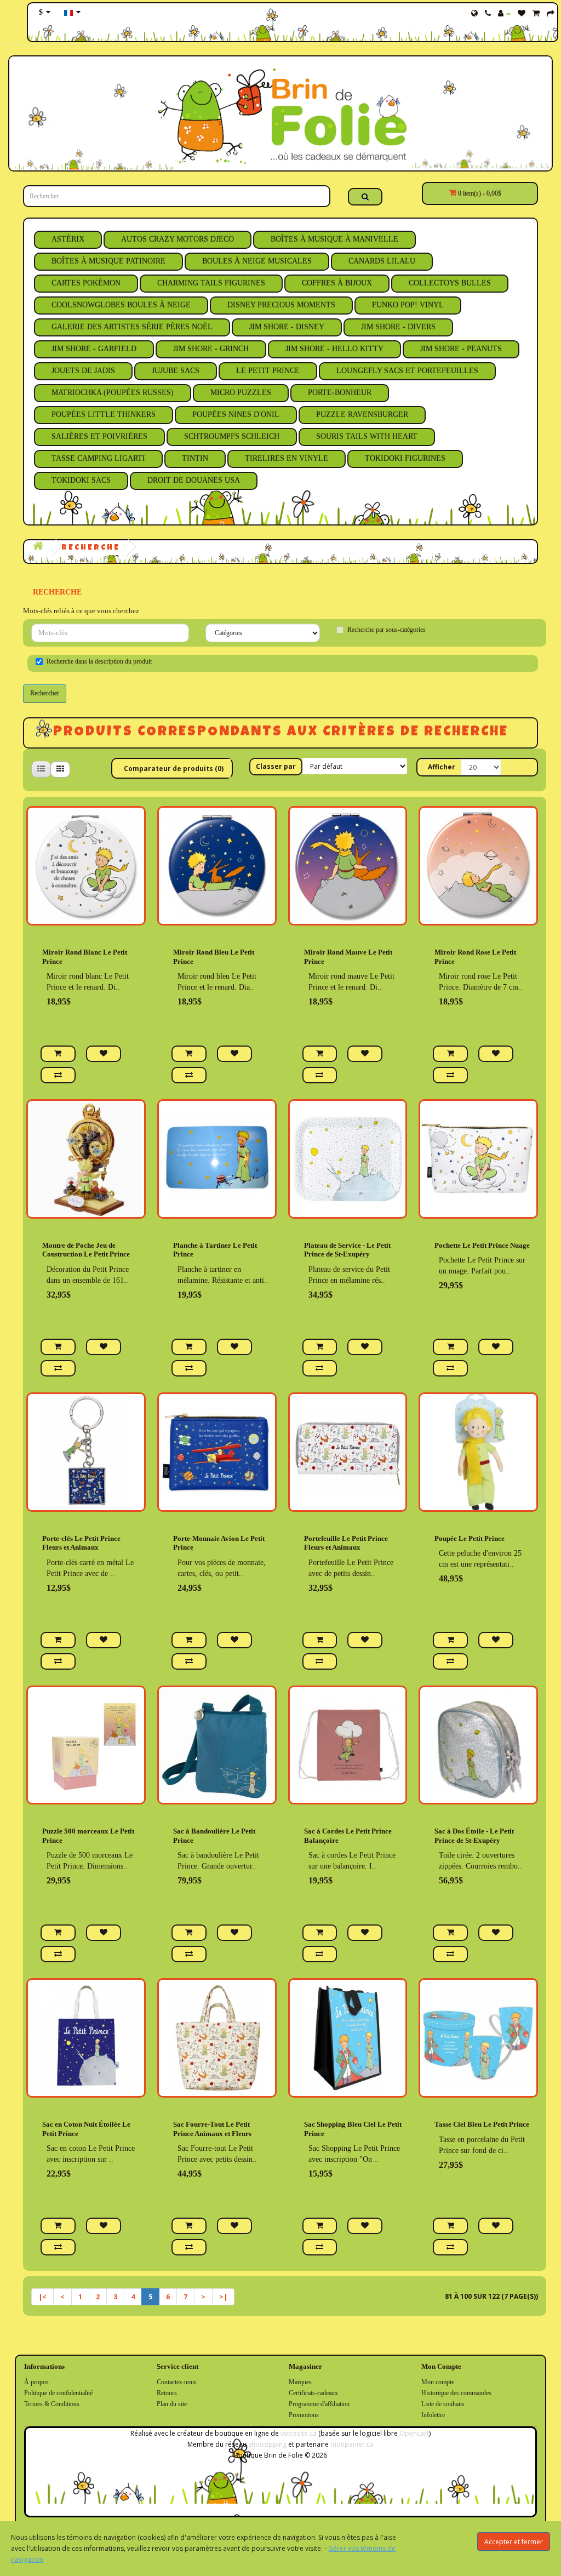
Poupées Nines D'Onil (236, 415)
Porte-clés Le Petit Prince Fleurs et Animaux (81, 1543)
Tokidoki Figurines (405, 458)
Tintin (195, 458)
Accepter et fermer (514, 2542)
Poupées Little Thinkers (104, 415)
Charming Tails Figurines (211, 283)
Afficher (442, 767)
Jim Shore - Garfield (94, 349)
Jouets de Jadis (83, 371)
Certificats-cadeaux (313, 2393)
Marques (300, 2382)
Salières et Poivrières (99, 436)
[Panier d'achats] (536, 14)
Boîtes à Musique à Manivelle (334, 239)
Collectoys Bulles (450, 283)
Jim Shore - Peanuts (461, 349)
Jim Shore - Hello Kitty (334, 349)
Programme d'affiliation (319, 2404)
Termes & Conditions (52, 2404)
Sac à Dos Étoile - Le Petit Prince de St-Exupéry (474, 1836)
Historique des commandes (456, 2393)
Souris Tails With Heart (367, 436)
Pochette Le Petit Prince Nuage (482, 1245)
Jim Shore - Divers (398, 327)
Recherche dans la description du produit (99, 661)
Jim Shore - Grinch (211, 349)
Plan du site (172, 2404)
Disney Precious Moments (281, 305)
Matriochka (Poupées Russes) (113, 393)
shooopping (267, 2444)
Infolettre (433, 2415)
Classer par (276, 766)
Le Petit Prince (268, 371)
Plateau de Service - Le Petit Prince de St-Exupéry (347, 1250)
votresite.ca (299, 2433)
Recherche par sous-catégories (387, 630)
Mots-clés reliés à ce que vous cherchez (81, 611)
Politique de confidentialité (58, 2393)
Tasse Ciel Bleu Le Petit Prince (482, 2124)
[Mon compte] (504, 14)
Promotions (304, 2415)
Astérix (68, 239)
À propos (36, 2382)
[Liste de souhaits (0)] (522, 14)
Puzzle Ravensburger (362, 415)
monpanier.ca (352, 2444)
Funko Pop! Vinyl (408, 305)
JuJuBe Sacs (176, 371)
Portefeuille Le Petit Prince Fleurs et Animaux (346, 1543)
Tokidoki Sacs (81, 480)
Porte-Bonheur (340, 393)
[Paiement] (551, 14)
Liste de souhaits (443, 2404)
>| (223, 2297)
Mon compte (438, 2382)
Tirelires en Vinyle (287, 458)
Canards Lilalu (382, 261)
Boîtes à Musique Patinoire (108, 261)
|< (42, 2297)
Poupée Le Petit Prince (470, 1538)
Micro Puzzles (241, 393)
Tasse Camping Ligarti (98, 458)
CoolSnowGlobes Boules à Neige (121, 305)
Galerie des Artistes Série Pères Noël (132, 327)
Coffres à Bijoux (337, 283)
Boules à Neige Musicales (257, 261)
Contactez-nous (177, 2382)
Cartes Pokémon (86, 283)
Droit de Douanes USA (194, 480)
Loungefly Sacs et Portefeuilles (407, 371)
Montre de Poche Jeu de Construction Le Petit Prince (86, 1250)
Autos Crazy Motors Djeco (178, 239)
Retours (167, 2393)
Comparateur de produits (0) (174, 769)
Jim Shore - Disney (287, 327)
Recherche (91, 548)
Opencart (414, 2433)
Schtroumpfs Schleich (232, 436)
